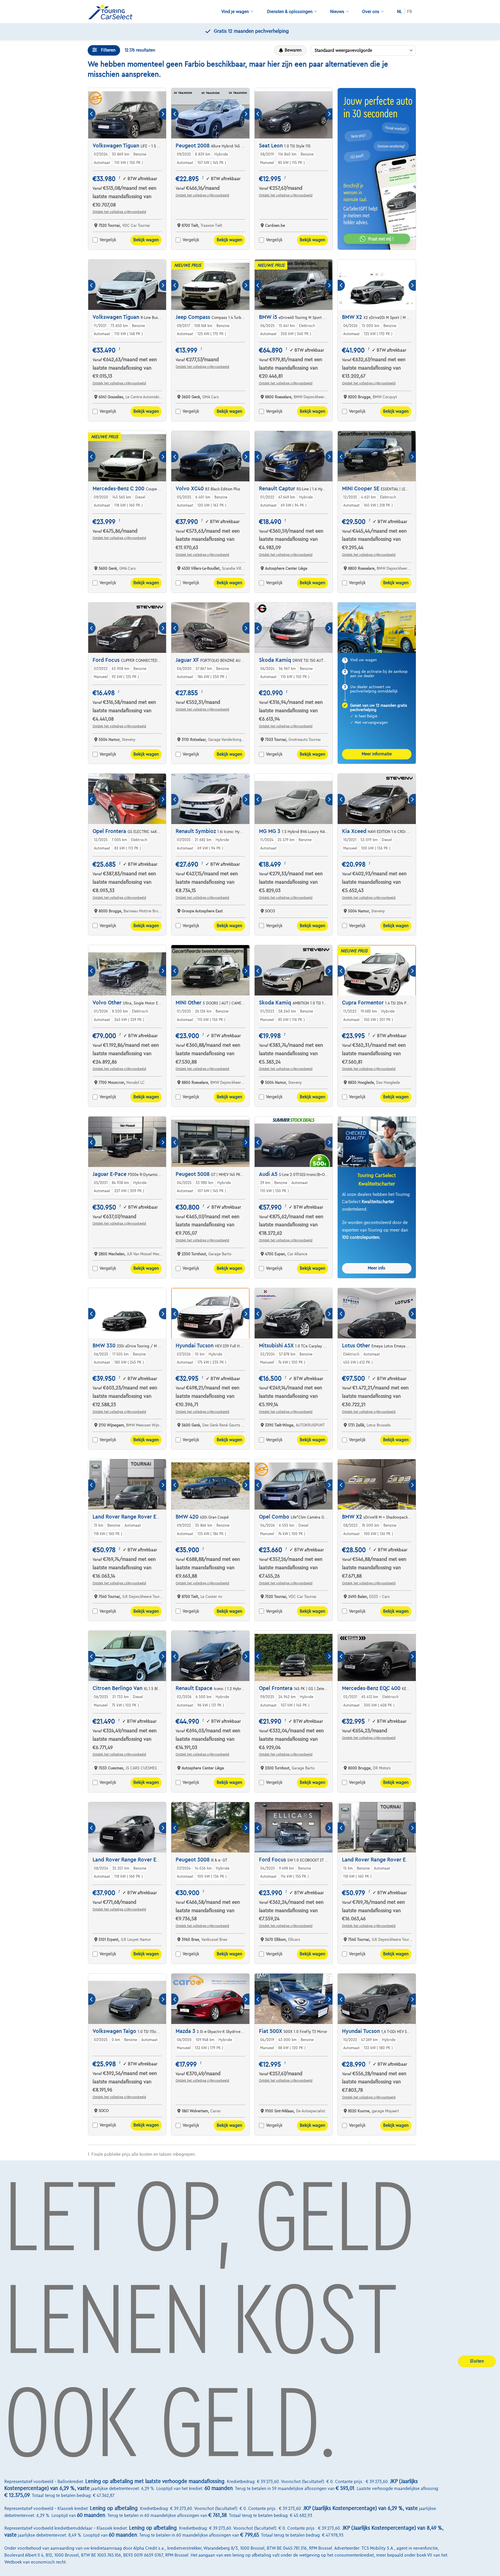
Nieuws (337, 12)
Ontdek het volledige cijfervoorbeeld (119, 212)
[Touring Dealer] (113, 12)
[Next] (162, 114)
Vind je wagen (235, 12)
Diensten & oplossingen (290, 12)
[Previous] (92, 114)
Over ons (371, 12)
